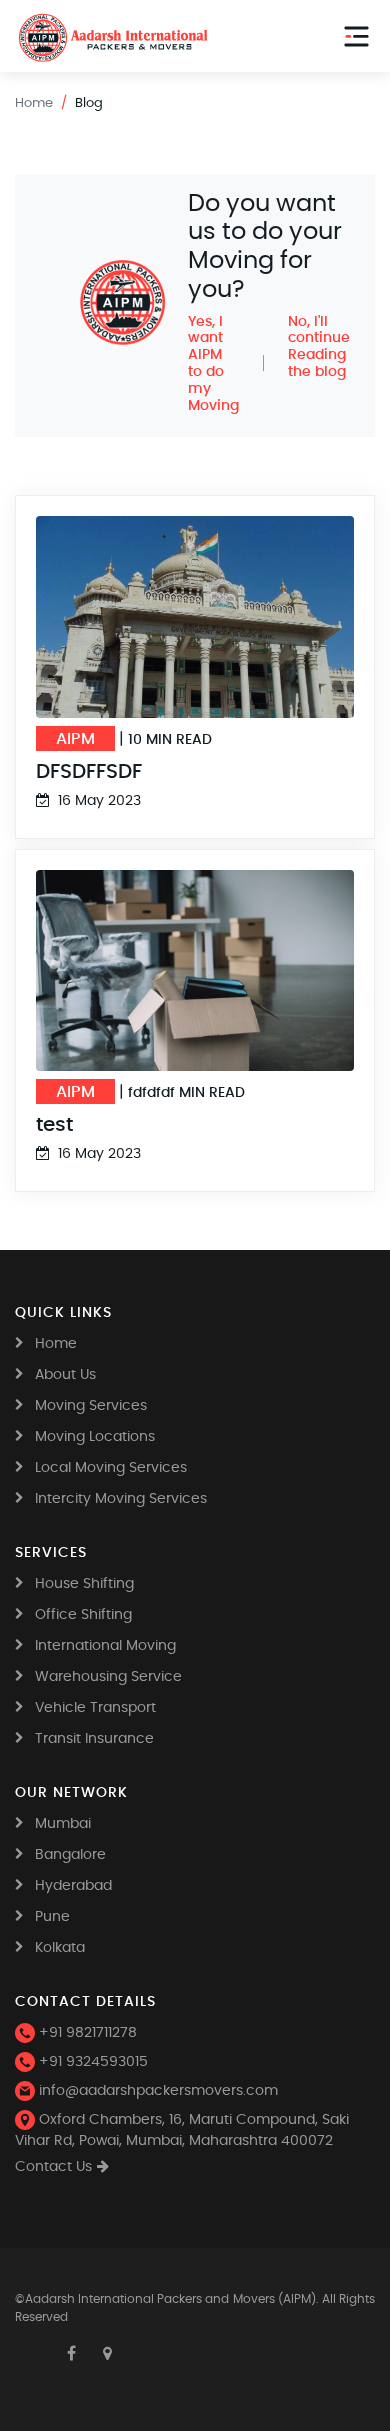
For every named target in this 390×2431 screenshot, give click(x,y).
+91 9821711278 (86, 2033)
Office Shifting (83, 1615)
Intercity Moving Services (121, 1499)
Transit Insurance (94, 1739)
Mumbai (63, 1824)
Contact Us (53, 2167)
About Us (65, 1375)
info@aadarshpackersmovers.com (156, 2091)
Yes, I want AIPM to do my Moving (213, 363)
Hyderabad (73, 1886)
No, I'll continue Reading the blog (319, 347)
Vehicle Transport (95, 1708)
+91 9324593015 (91, 2062)
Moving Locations (95, 1437)
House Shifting (84, 1584)
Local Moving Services (111, 1468)
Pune (52, 1917)
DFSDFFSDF (89, 771)
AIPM (75, 738)
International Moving (105, 1646)
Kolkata (60, 1948)
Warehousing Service (108, 1677)
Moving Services (91, 1406)
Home (34, 103)
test (54, 1124)
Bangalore (70, 1855)
